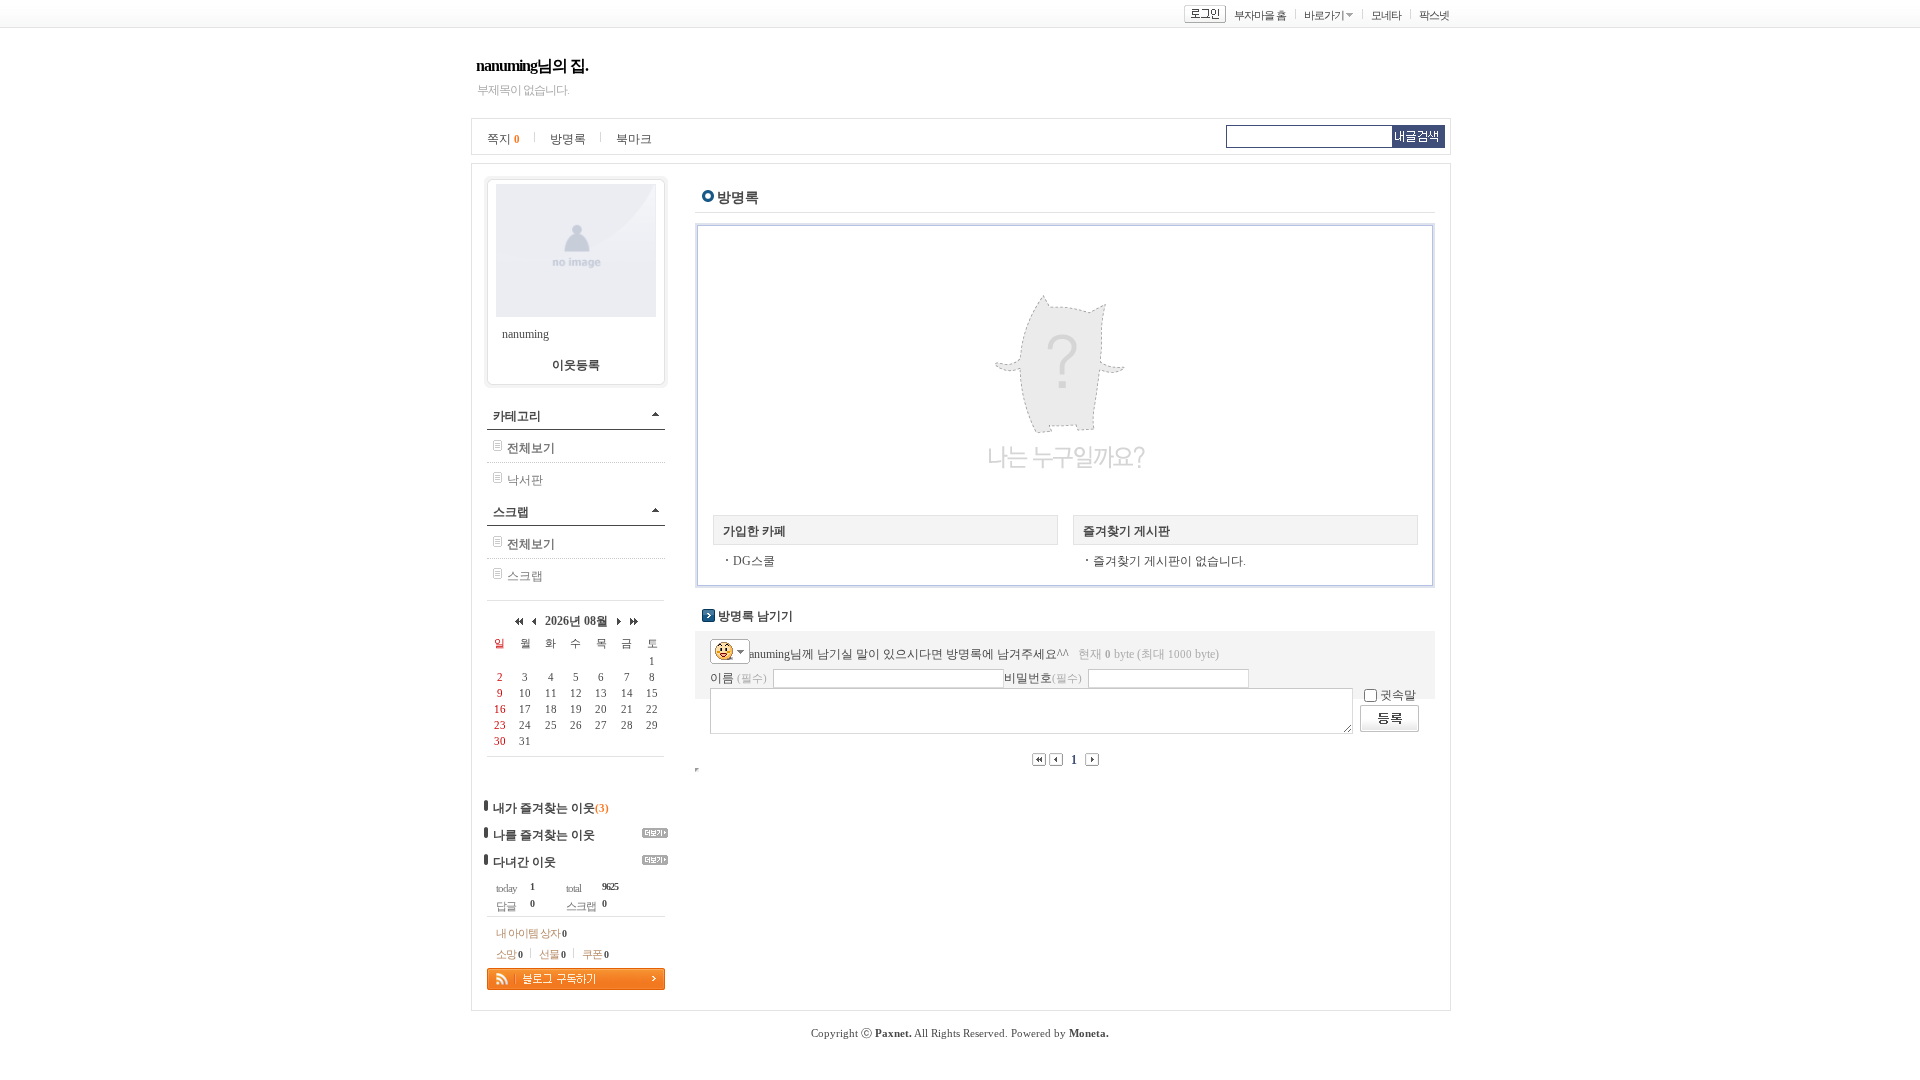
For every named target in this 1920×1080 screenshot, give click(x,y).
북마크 (634, 139)
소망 (509, 954)
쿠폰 (595, 954)
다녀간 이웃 (524, 862)
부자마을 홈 (1260, 15)
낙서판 (525, 480)
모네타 (1386, 15)
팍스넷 (1434, 15)
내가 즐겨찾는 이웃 (544, 808)
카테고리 (517, 416)
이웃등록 (576, 365)
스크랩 (511, 512)
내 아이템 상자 (531, 933)
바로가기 (1324, 15)
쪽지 (503, 139)
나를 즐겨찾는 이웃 (544, 835)
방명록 (568, 139)
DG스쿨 (754, 561)
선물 (552, 954)
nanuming (525, 334)
